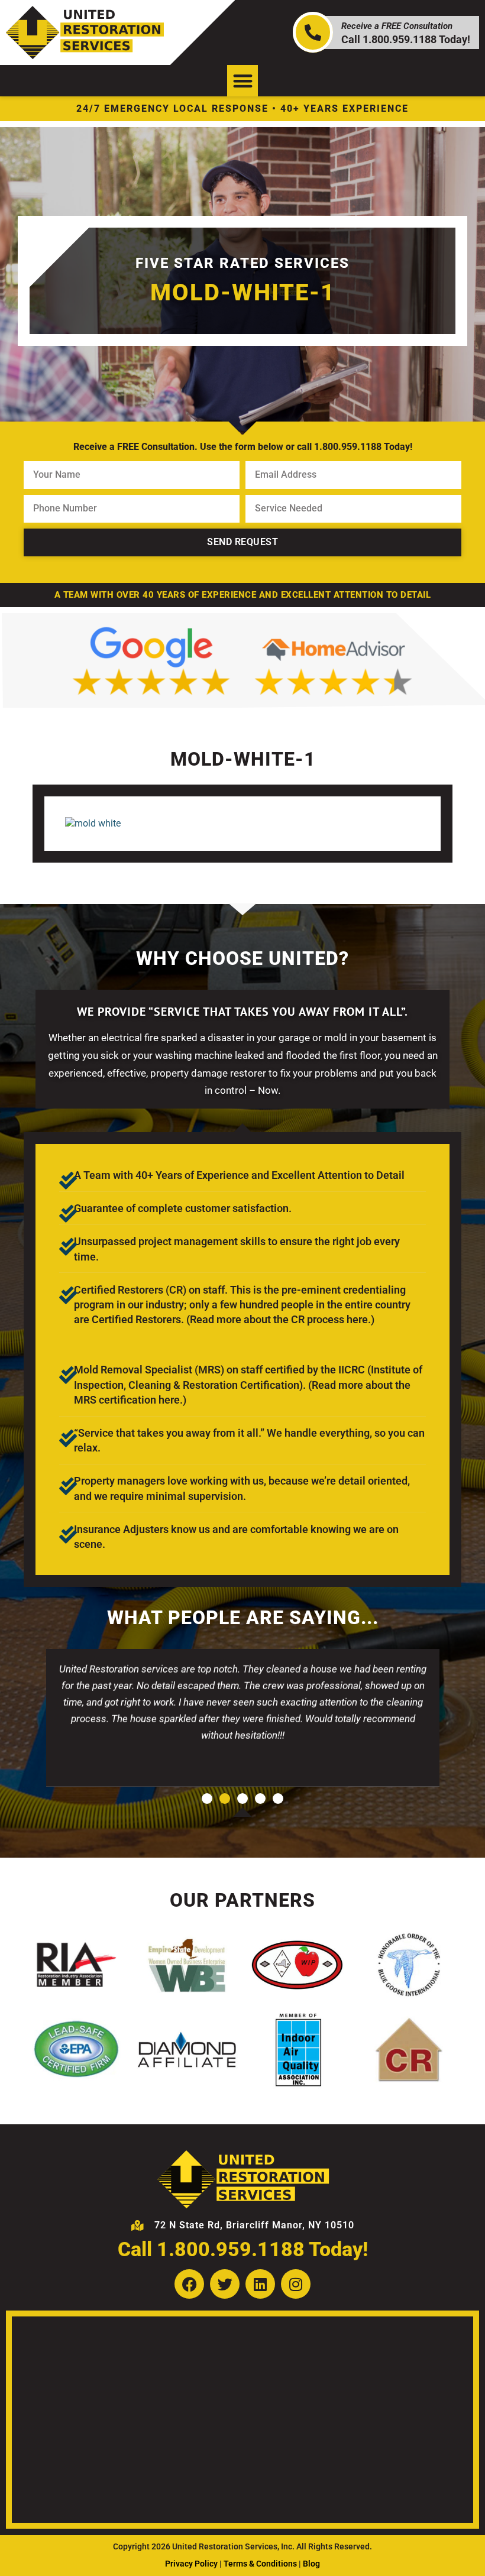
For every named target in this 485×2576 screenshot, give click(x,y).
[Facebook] (189, 2284)
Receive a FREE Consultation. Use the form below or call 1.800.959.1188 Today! (243, 447)
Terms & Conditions (260, 2564)
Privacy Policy (191, 2564)
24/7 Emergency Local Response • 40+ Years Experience (242, 108)
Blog (311, 2564)
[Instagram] (296, 2284)
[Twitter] (225, 2284)
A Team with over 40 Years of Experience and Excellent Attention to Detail (243, 595)
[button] (243, 81)
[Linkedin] (260, 2284)
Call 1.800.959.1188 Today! (243, 2249)
